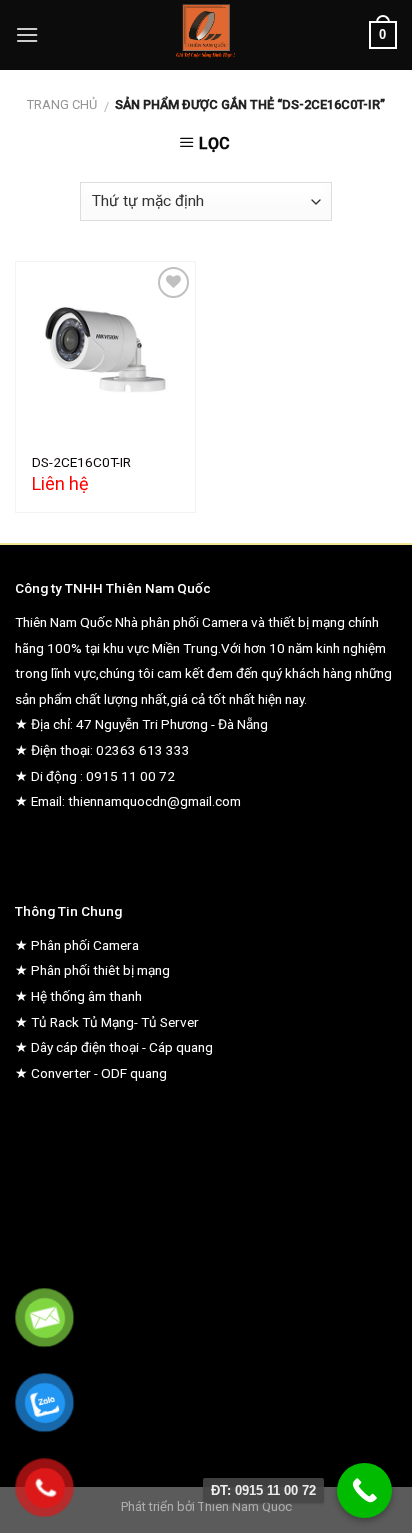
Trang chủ (62, 104)
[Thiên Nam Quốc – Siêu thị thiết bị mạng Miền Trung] (206, 35)
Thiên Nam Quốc (245, 1506)
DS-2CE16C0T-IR (81, 462)
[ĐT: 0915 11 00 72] (364, 1490)
